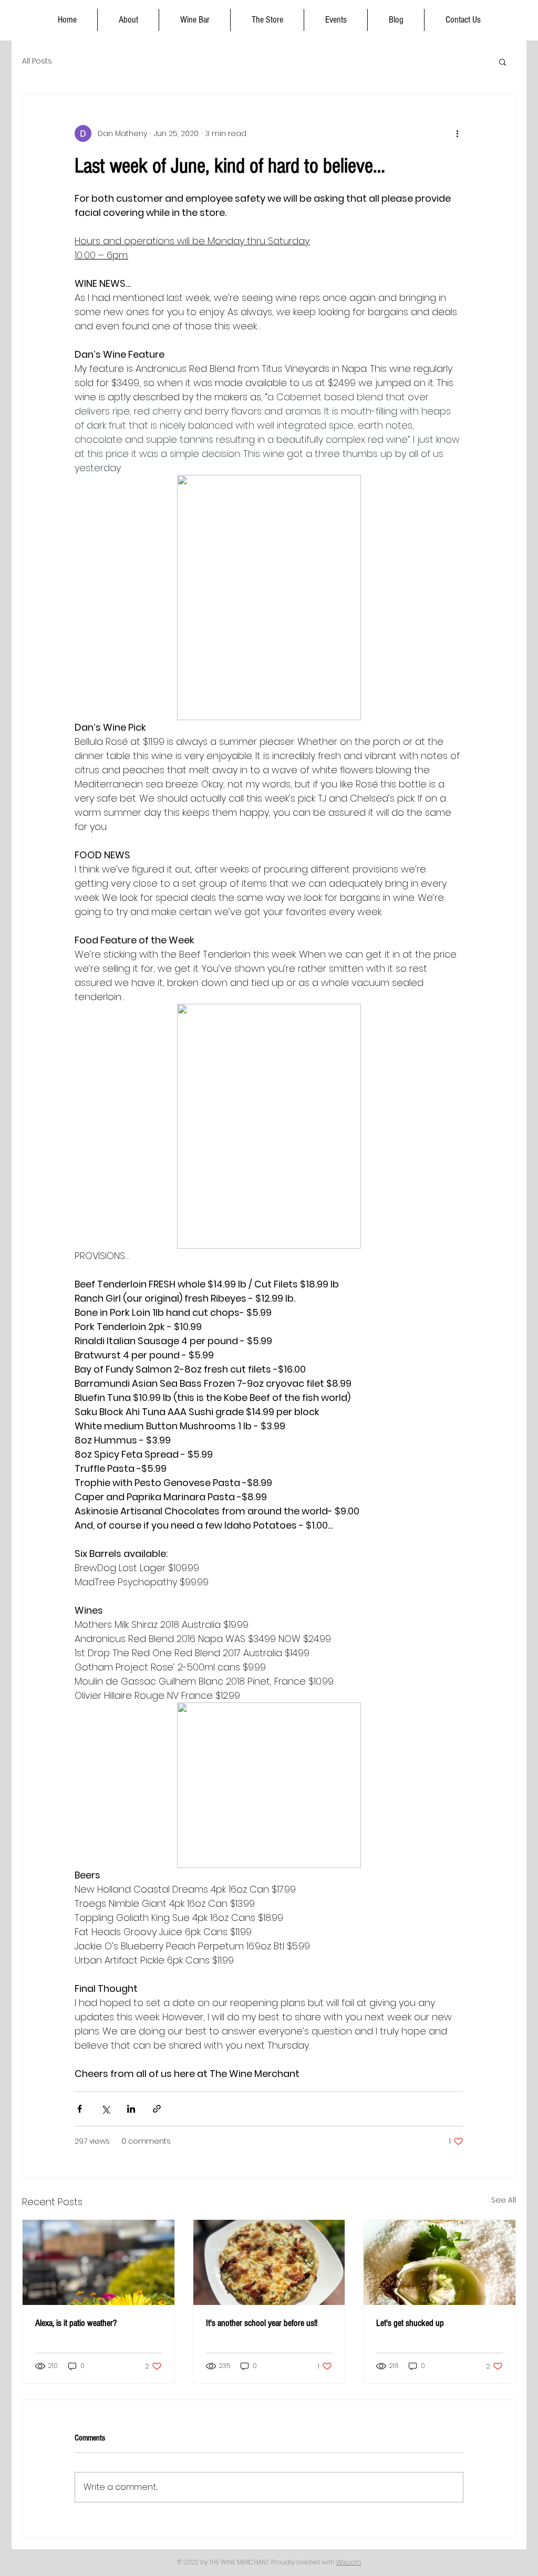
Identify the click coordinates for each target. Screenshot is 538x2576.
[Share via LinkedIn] (131, 2109)
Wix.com (349, 2562)
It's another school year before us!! (262, 2323)
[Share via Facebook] (80, 2109)
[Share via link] (157, 2109)
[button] (503, 61)
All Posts (37, 61)
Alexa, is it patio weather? (76, 2323)
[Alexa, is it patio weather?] (99, 2262)
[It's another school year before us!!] (269, 2262)
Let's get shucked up (410, 2323)
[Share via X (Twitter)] (105, 2109)
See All (504, 2200)
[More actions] (457, 133)
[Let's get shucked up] (439, 2262)
